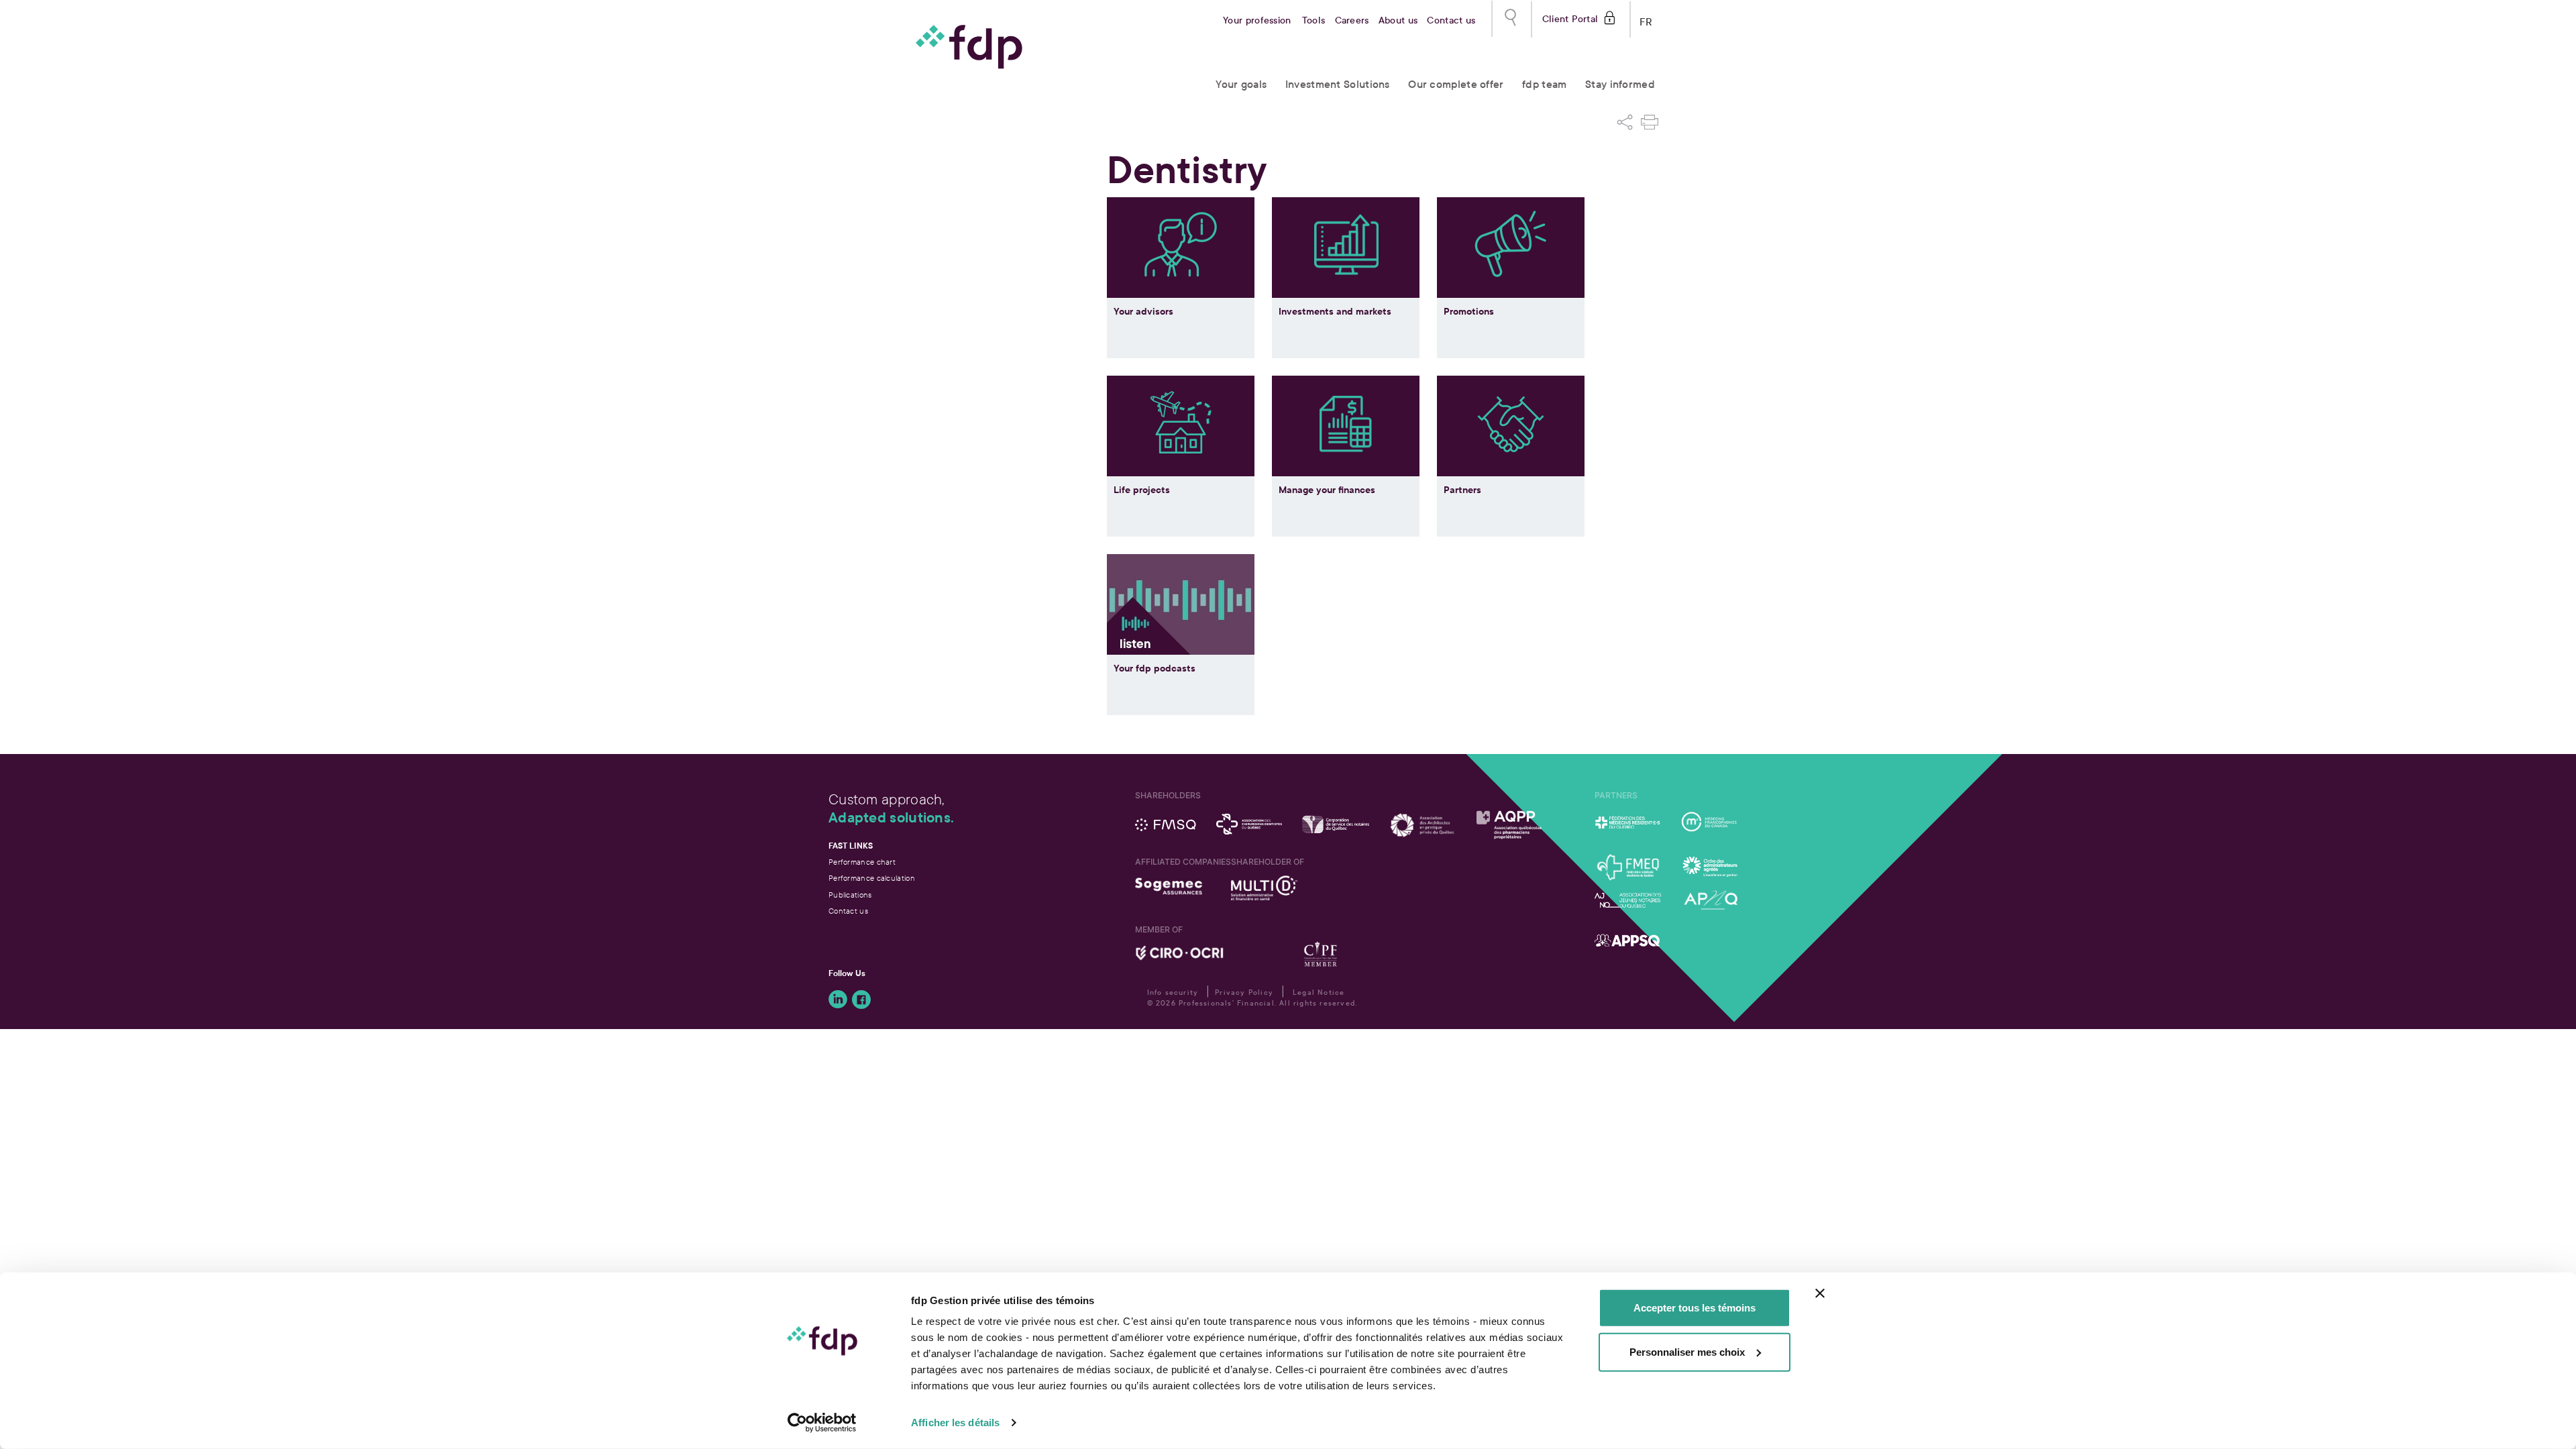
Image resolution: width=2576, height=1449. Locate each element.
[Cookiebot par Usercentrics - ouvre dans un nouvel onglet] (822, 1423)
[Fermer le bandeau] (1820, 1293)
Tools (1314, 20)
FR (1646, 19)
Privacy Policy (1244, 992)
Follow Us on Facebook (861, 1000)
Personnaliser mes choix (1687, 1351)
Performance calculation (872, 878)
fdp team (1544, 84)
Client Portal (1570, 18)
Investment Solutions (1338, 84)
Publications (850, 895)
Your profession (1257, 20)
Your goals (1241, 84)
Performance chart (862, 862)
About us (1398, 20)
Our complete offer (1456, 84)
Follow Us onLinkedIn (838, 1000)
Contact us (1451, 20)
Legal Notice (1319, 992)
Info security (1173, 992)
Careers (1352, 20)
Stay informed (1620, 84)
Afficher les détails (955, 1423)
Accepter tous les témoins (1695, 1308)
